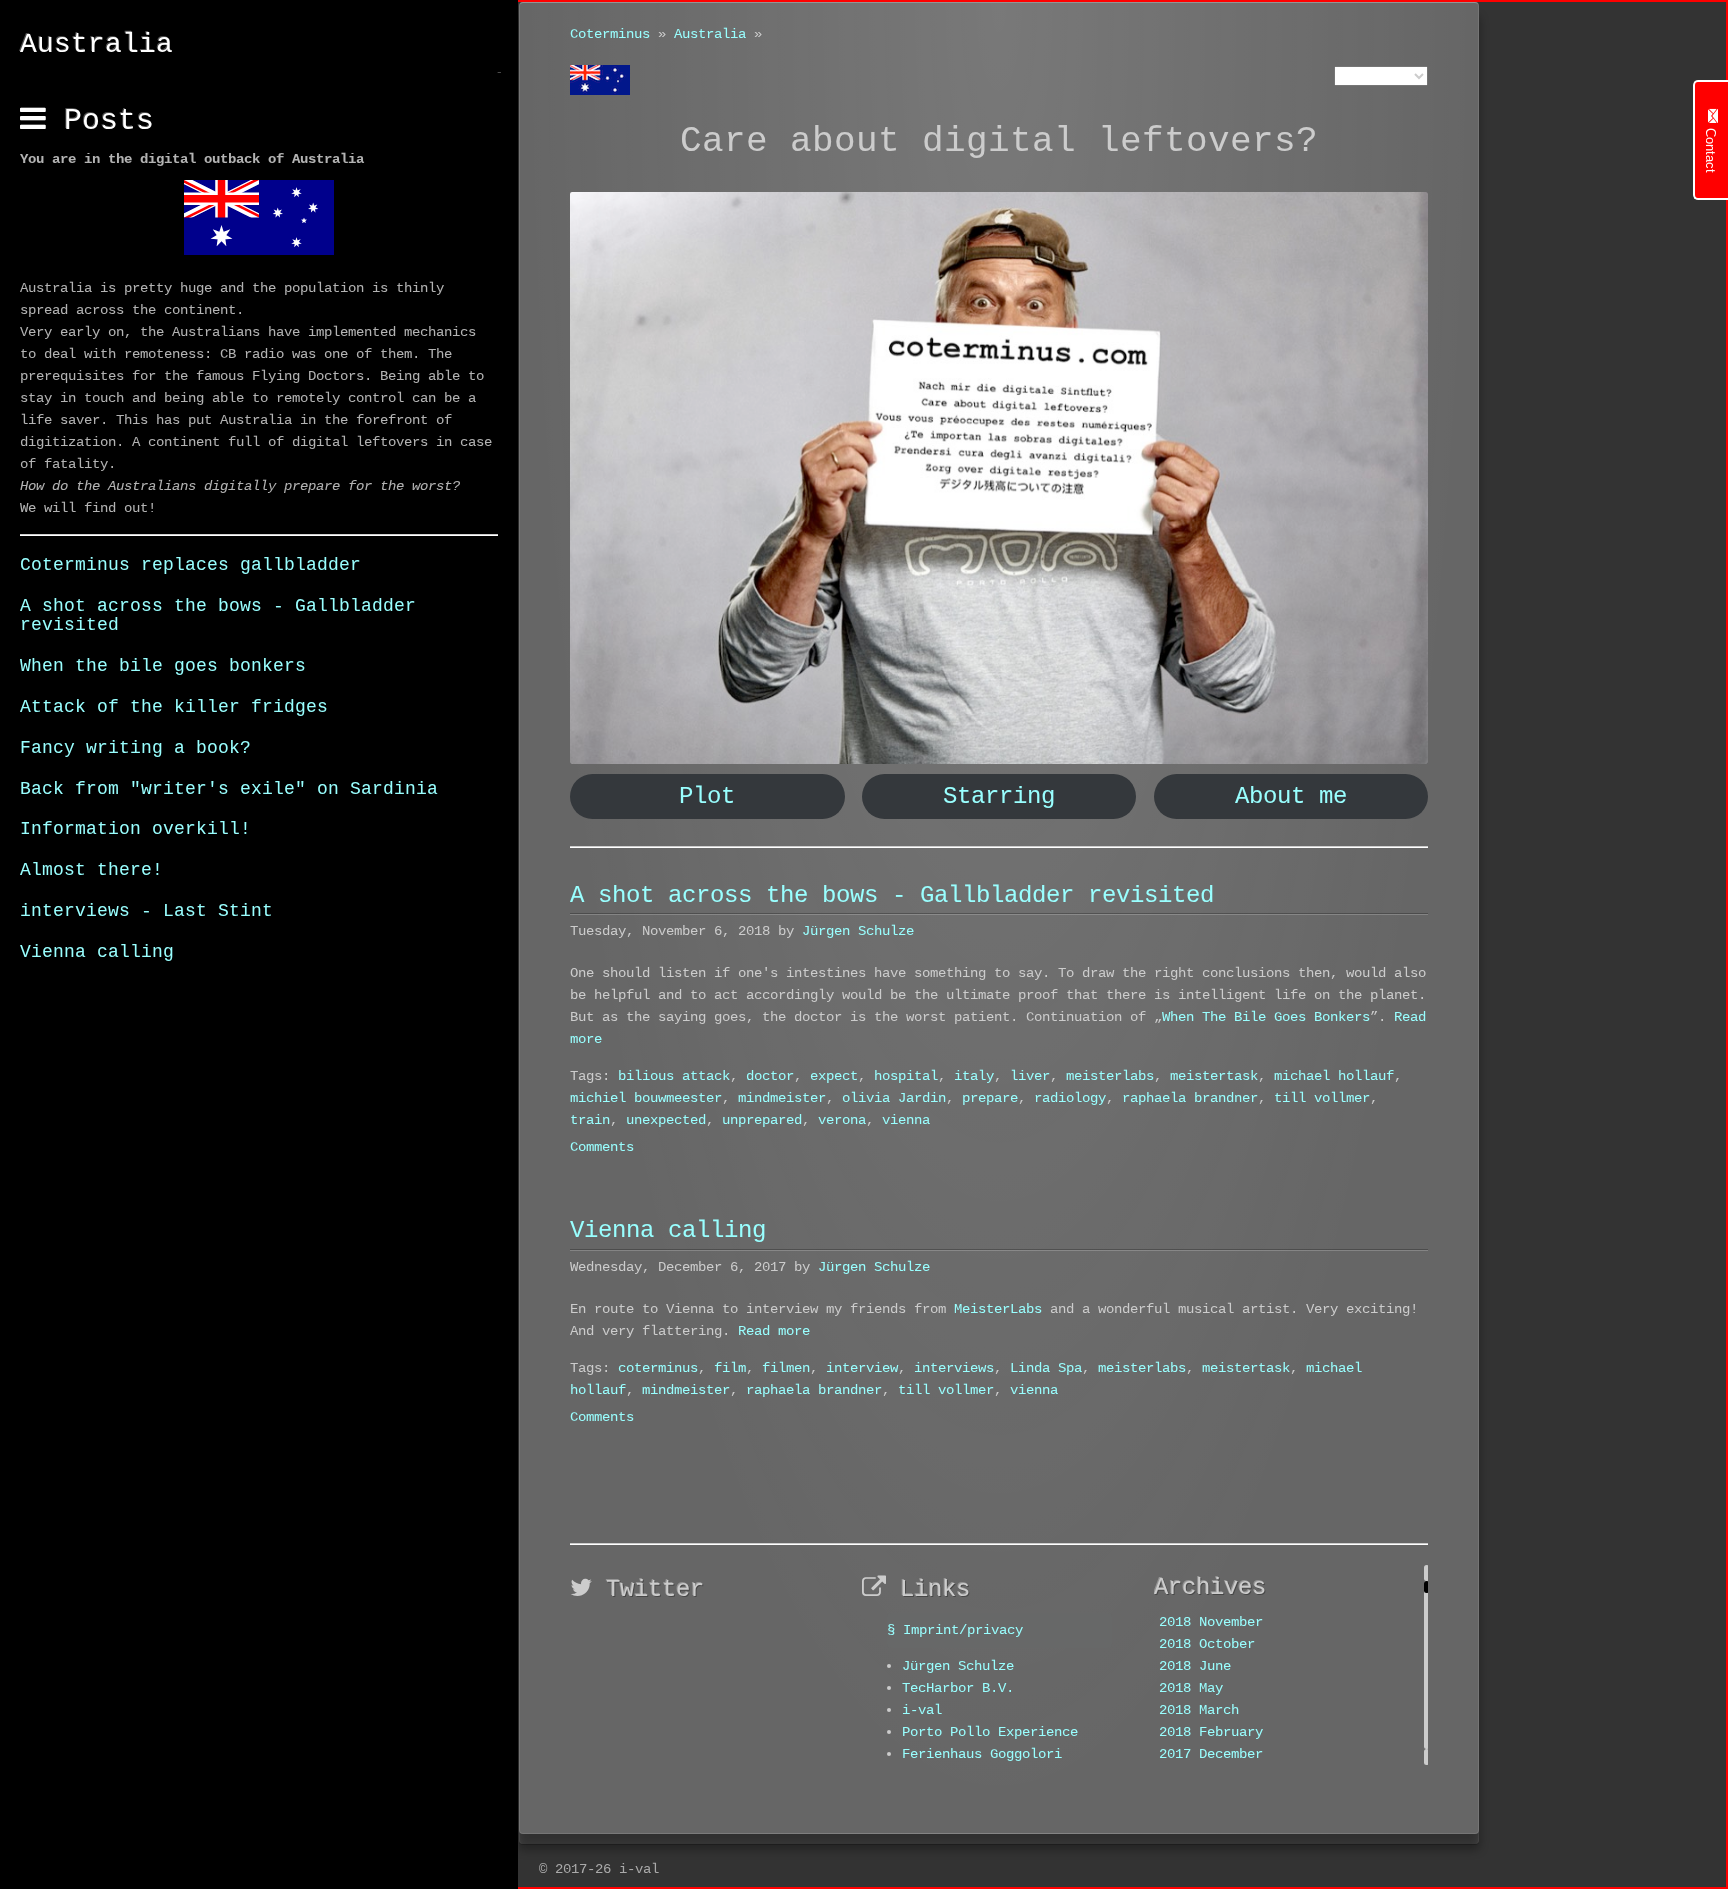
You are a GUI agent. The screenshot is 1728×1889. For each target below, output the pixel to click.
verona (842, 1120)
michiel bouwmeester (646, 1098)
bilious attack (674, 1076)
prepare (990, 1098)
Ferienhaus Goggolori (982, 1754)
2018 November (1211, 1622)
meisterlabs (1110, 1076)
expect (834, 1076)
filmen (786, 1368)
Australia (710, 34)
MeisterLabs (998, 1309)
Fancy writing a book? (135, 748)
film (730, 1368)
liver (1030, 1076)
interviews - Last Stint (146, 911)
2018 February (1211, 1732)
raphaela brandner (1190, 1098)
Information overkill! (135, 829)
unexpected (666, 1120)
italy (974, 1076)
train (590, 1120)
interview (862, 1368)
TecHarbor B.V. (958, 1688)
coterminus (658, 1368)
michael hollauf (1334, 1076)
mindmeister (782, 1098)
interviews (954, 1368)
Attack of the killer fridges (174, 707)
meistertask (1214, 1076)
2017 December (1211, 1754)
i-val (922, 1710)
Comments (602, 1147)
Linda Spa (1046, 1368)
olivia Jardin (894, 1098)
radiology (1070, 1098)
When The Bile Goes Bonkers (1266, 1017)
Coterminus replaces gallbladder (190, 565)
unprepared (762, 1120)
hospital (906, 1076)
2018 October (1207, 1644)
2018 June (1195, 1666)
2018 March (1199, 1710)
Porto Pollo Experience (990, 1732)
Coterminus (610, 34)
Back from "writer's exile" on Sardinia (229, 789)
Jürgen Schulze (858, 931)
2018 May (1191, 1688)
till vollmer (1322, 1098)
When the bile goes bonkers (163, 666)
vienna (906, 1120)
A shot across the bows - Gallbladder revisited (218, 616)
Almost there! (91, 870)
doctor (770, 1076)
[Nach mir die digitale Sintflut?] (999, 478)
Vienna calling (97, 952)
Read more (774, 1331)
